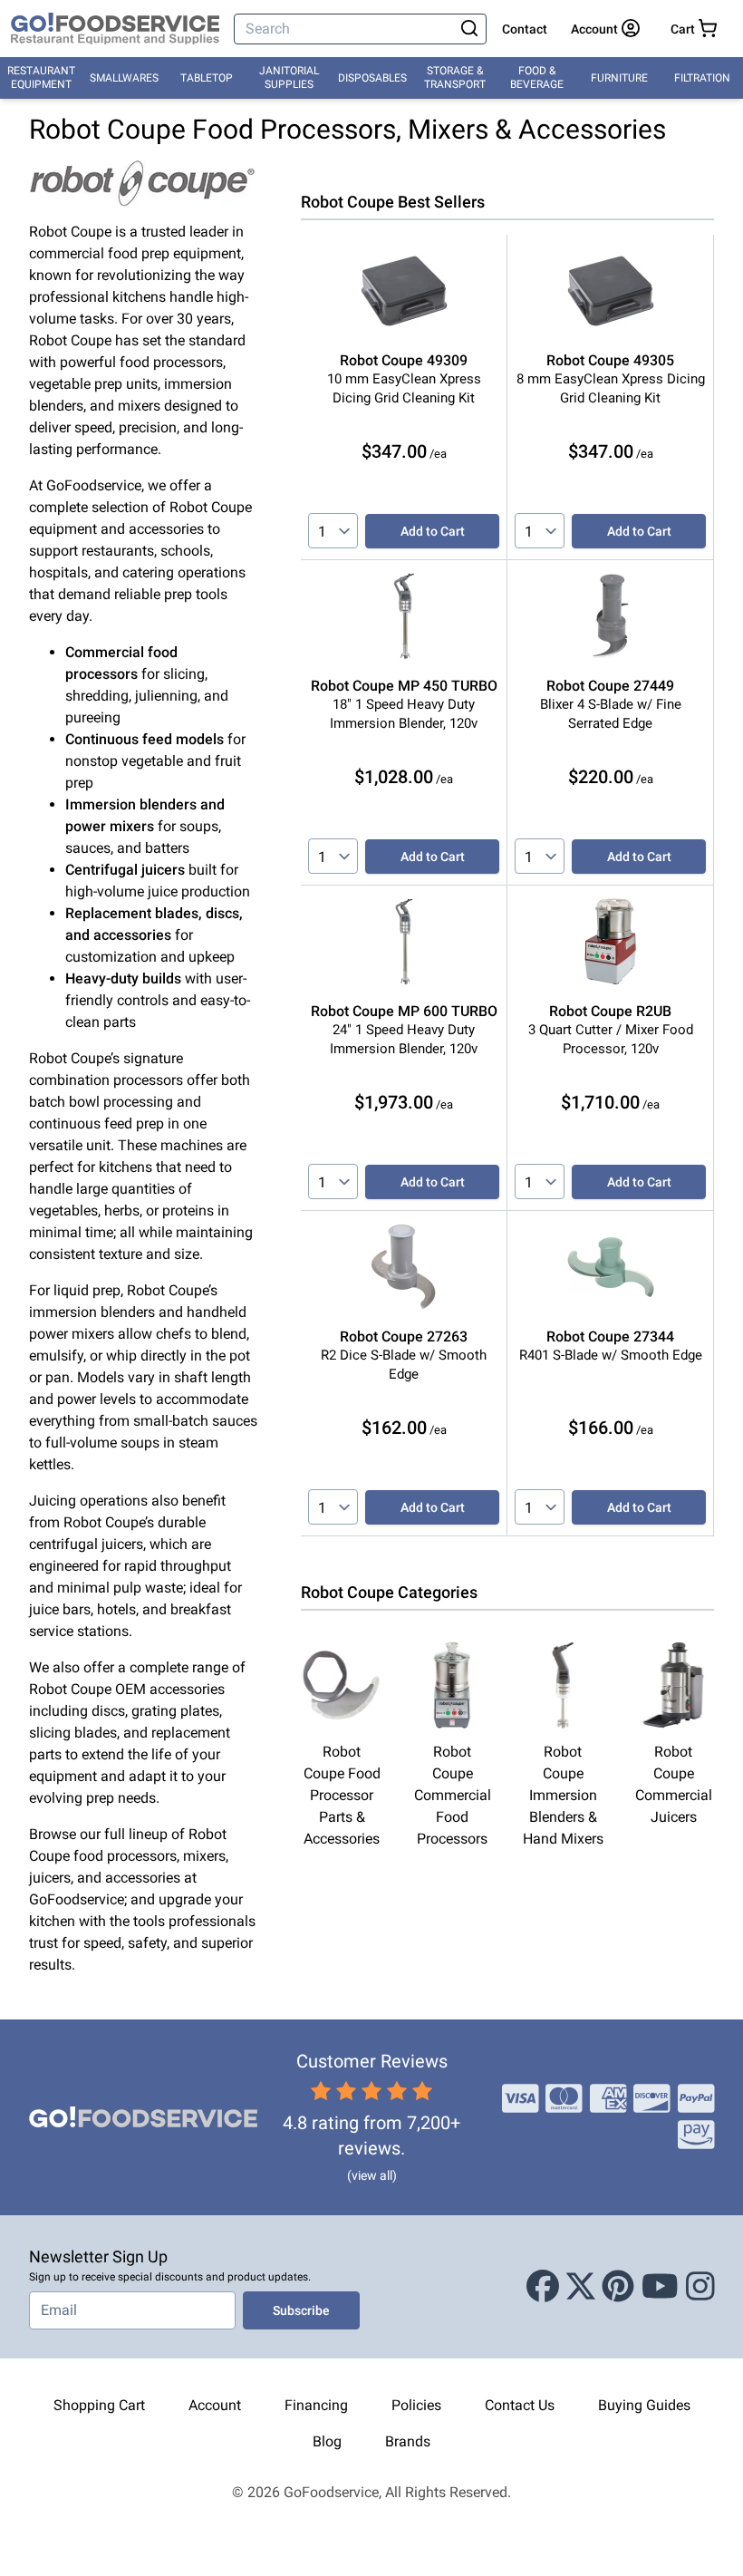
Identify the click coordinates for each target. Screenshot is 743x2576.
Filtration (702, 78)
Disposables (372, 78)
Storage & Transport (455, 77)
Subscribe (301, 2310)
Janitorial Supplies (289, 77)
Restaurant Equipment (41, 77)
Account (215, 2405)
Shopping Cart (99, 2405)
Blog (327, 2441)
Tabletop (207, 78)
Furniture (619, 78)
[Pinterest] (618, 2287)
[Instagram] (700, 2287)
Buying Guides (644, 2405)
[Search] (469, 29)
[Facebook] (543, 2287)
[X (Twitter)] (581, 2287)
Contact (525, 29)
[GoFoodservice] (115, 29)
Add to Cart (433, 531)
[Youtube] (660, 2287)
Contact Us (520, 2405)
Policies (416, 2405)
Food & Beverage (537, 77)
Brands (408, 2441)
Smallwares (124, 78)
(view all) (372, 2175)
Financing (316, 2405)
